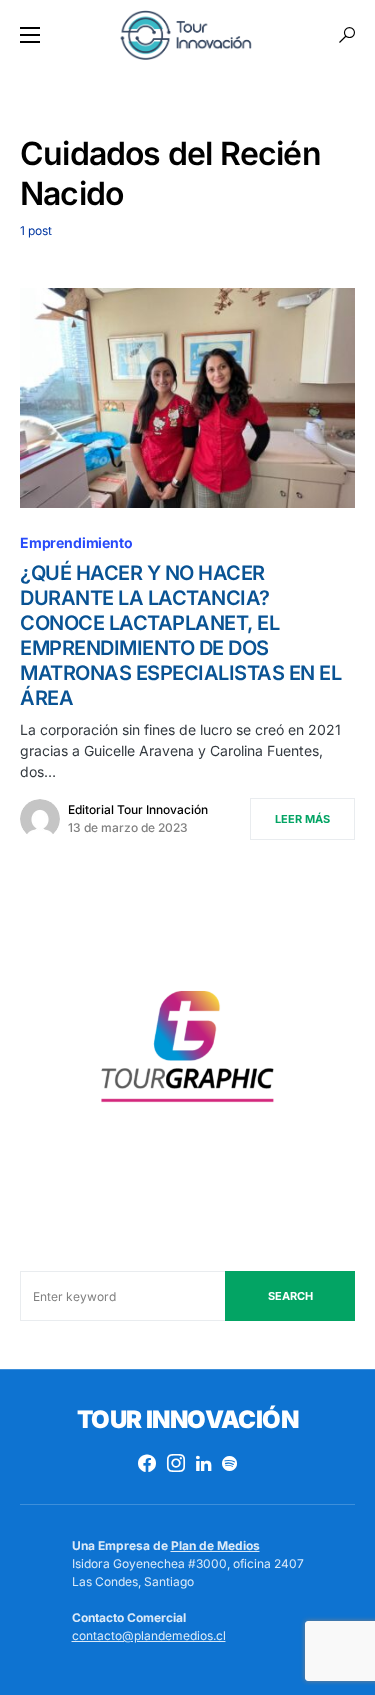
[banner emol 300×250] (187, 1052)
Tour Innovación (187, 1419)
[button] (30, 35)
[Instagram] (176, 1463)
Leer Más (302, 819)
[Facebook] (147, 1463)
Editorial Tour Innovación (138, 809)
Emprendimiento (76, 542)
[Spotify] (229, 1463)
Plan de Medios (215, 1545)
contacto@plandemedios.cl (149, 1635)
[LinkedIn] (203, 1463)
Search (290, 1296)
